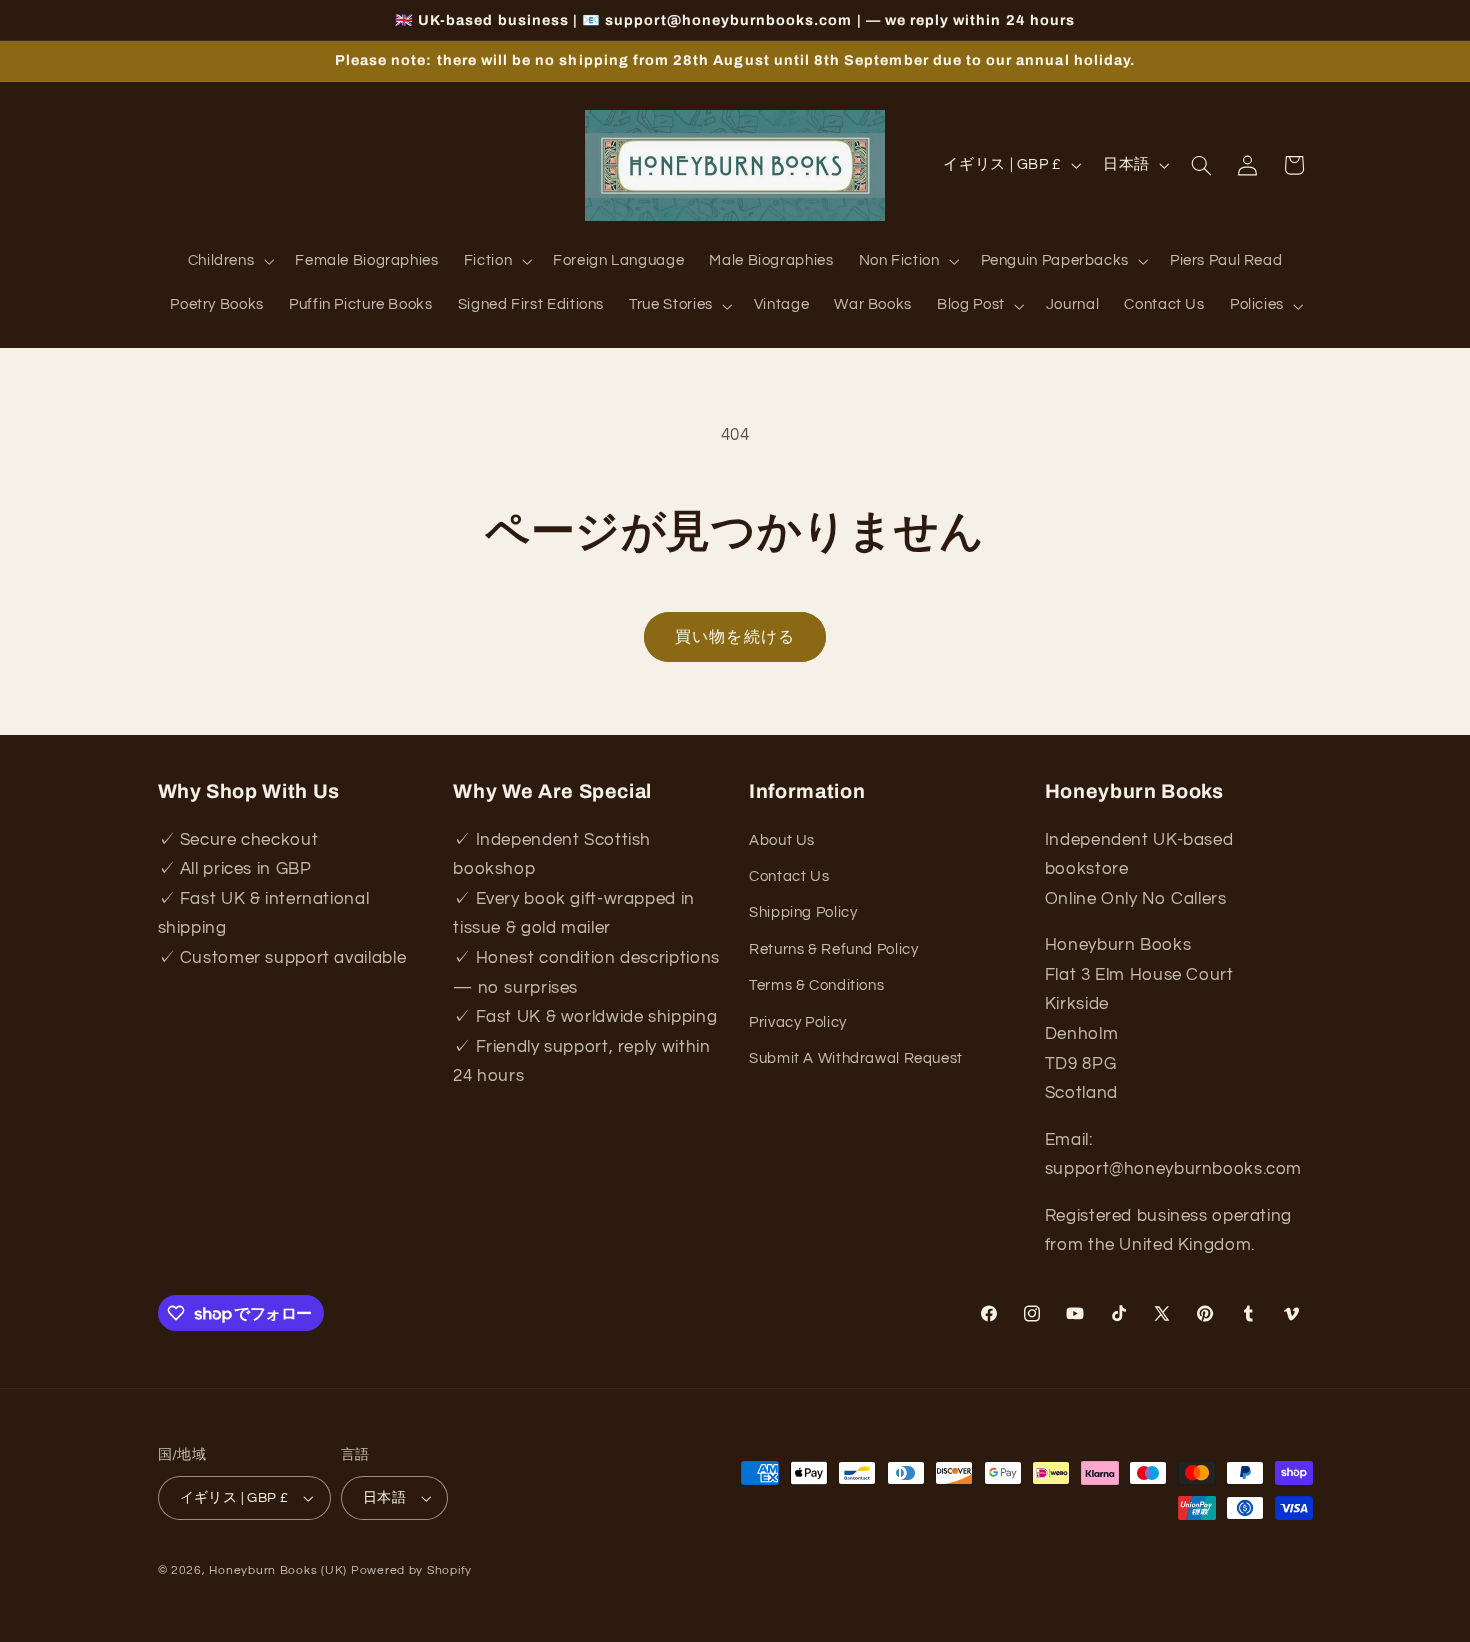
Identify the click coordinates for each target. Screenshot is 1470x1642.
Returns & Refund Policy (834, 949)
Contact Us (789, 876)
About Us (782, 840)
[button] (229, 262)
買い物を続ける (734, 637)
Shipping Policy (803, 912)
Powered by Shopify (411, 1570)
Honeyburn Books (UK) (278, 1570)
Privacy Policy (798, 1022)
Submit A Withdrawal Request (856, 1058)
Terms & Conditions (816, 985)
